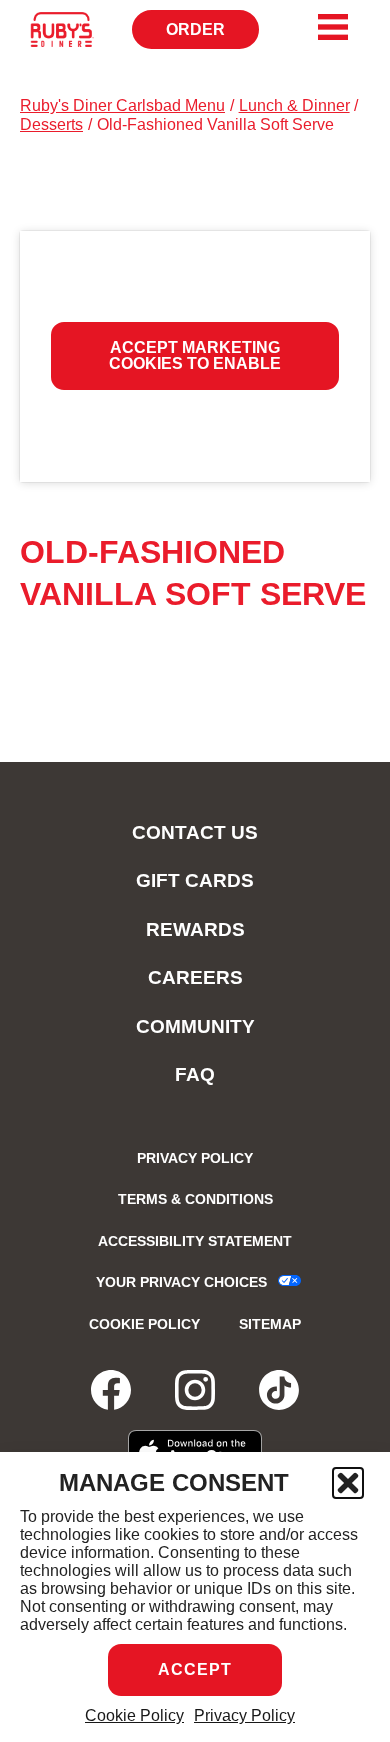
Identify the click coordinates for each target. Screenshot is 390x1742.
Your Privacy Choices (181, 1282)
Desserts (51, 124)
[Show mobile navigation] (333, 27)
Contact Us (195, 832)
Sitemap (270, 1324)
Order (212, 35)
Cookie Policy (134, 1715)
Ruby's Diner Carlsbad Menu (122, 105)
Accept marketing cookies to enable (195, 355)
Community (195, 1026)
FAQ (195, 1074)
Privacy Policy (244, 1715)
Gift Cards (195, 880)
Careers (195, 977)
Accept (195, 1669)
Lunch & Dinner (294, 105)
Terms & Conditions (195, 1199)
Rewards (195, 929)
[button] (348, 1483)
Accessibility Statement (195, 1241)
